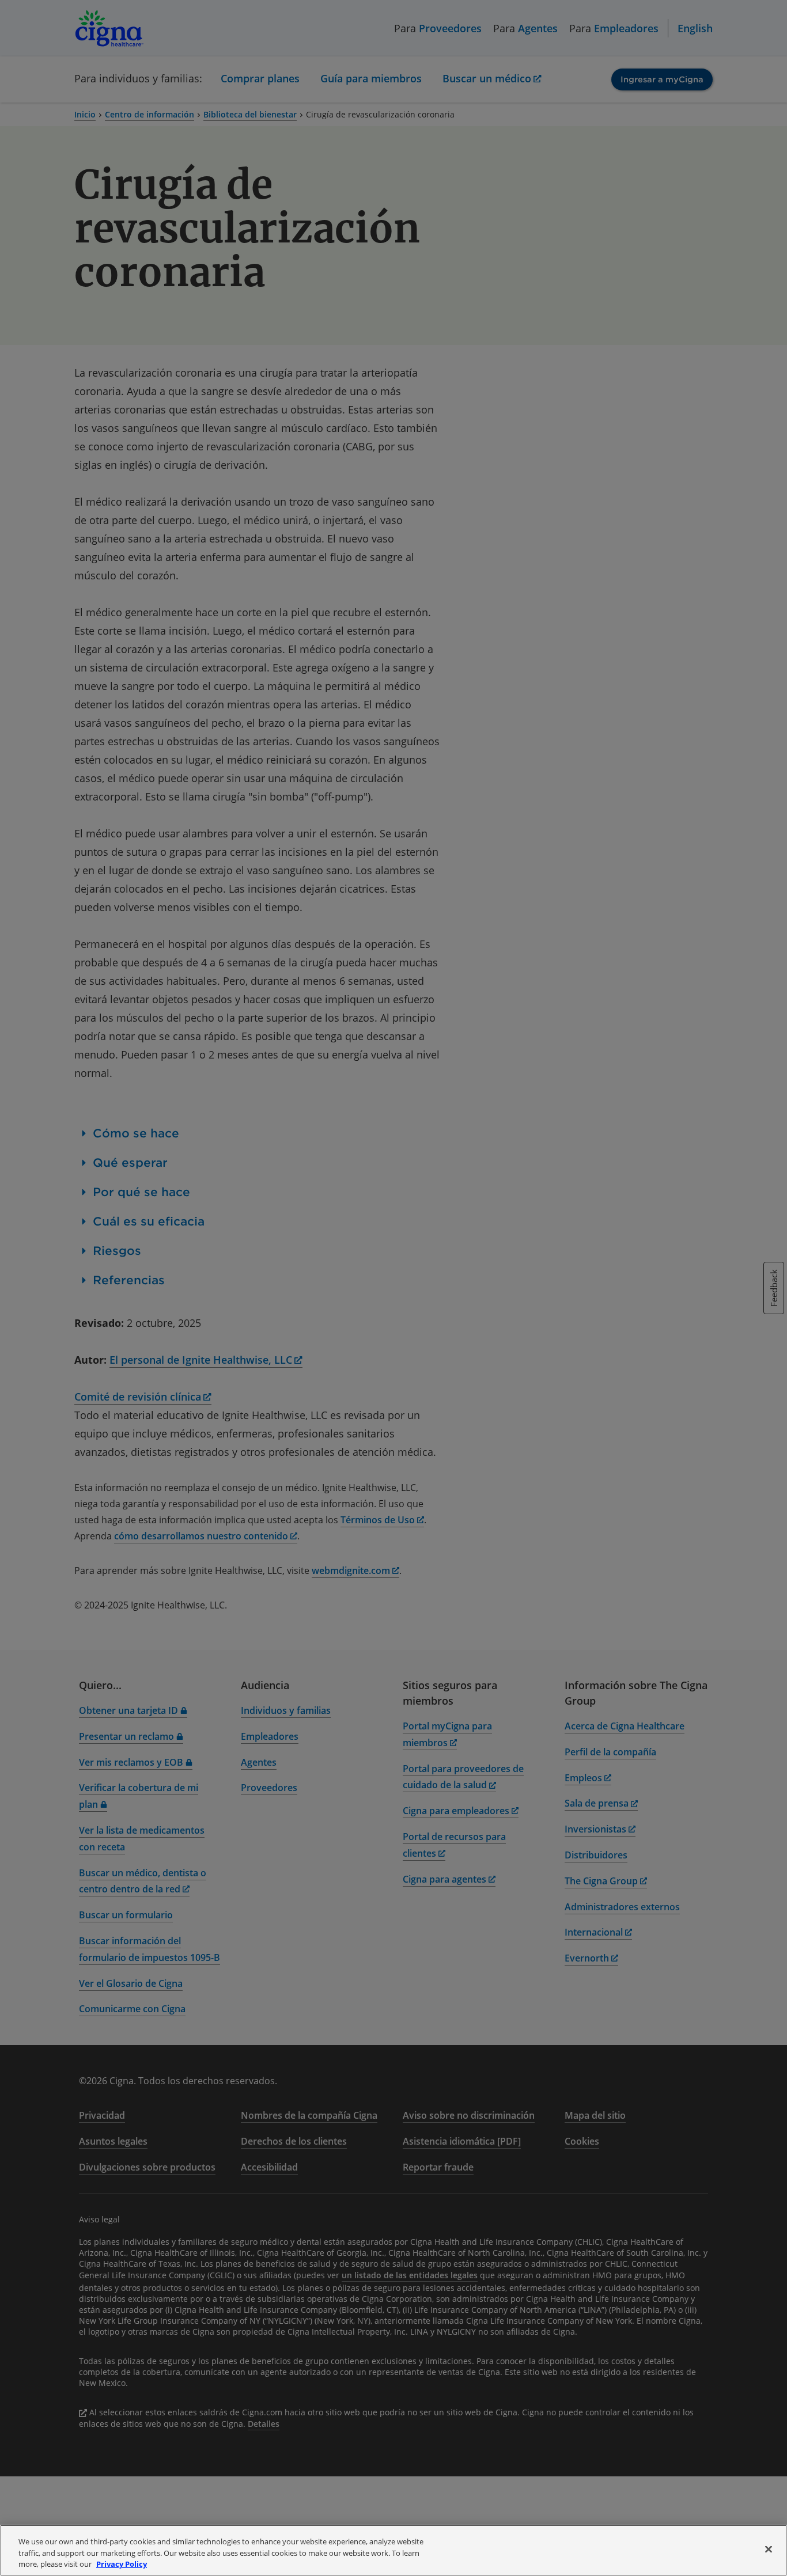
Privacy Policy (122, 2564)
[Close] (769, 2549)
